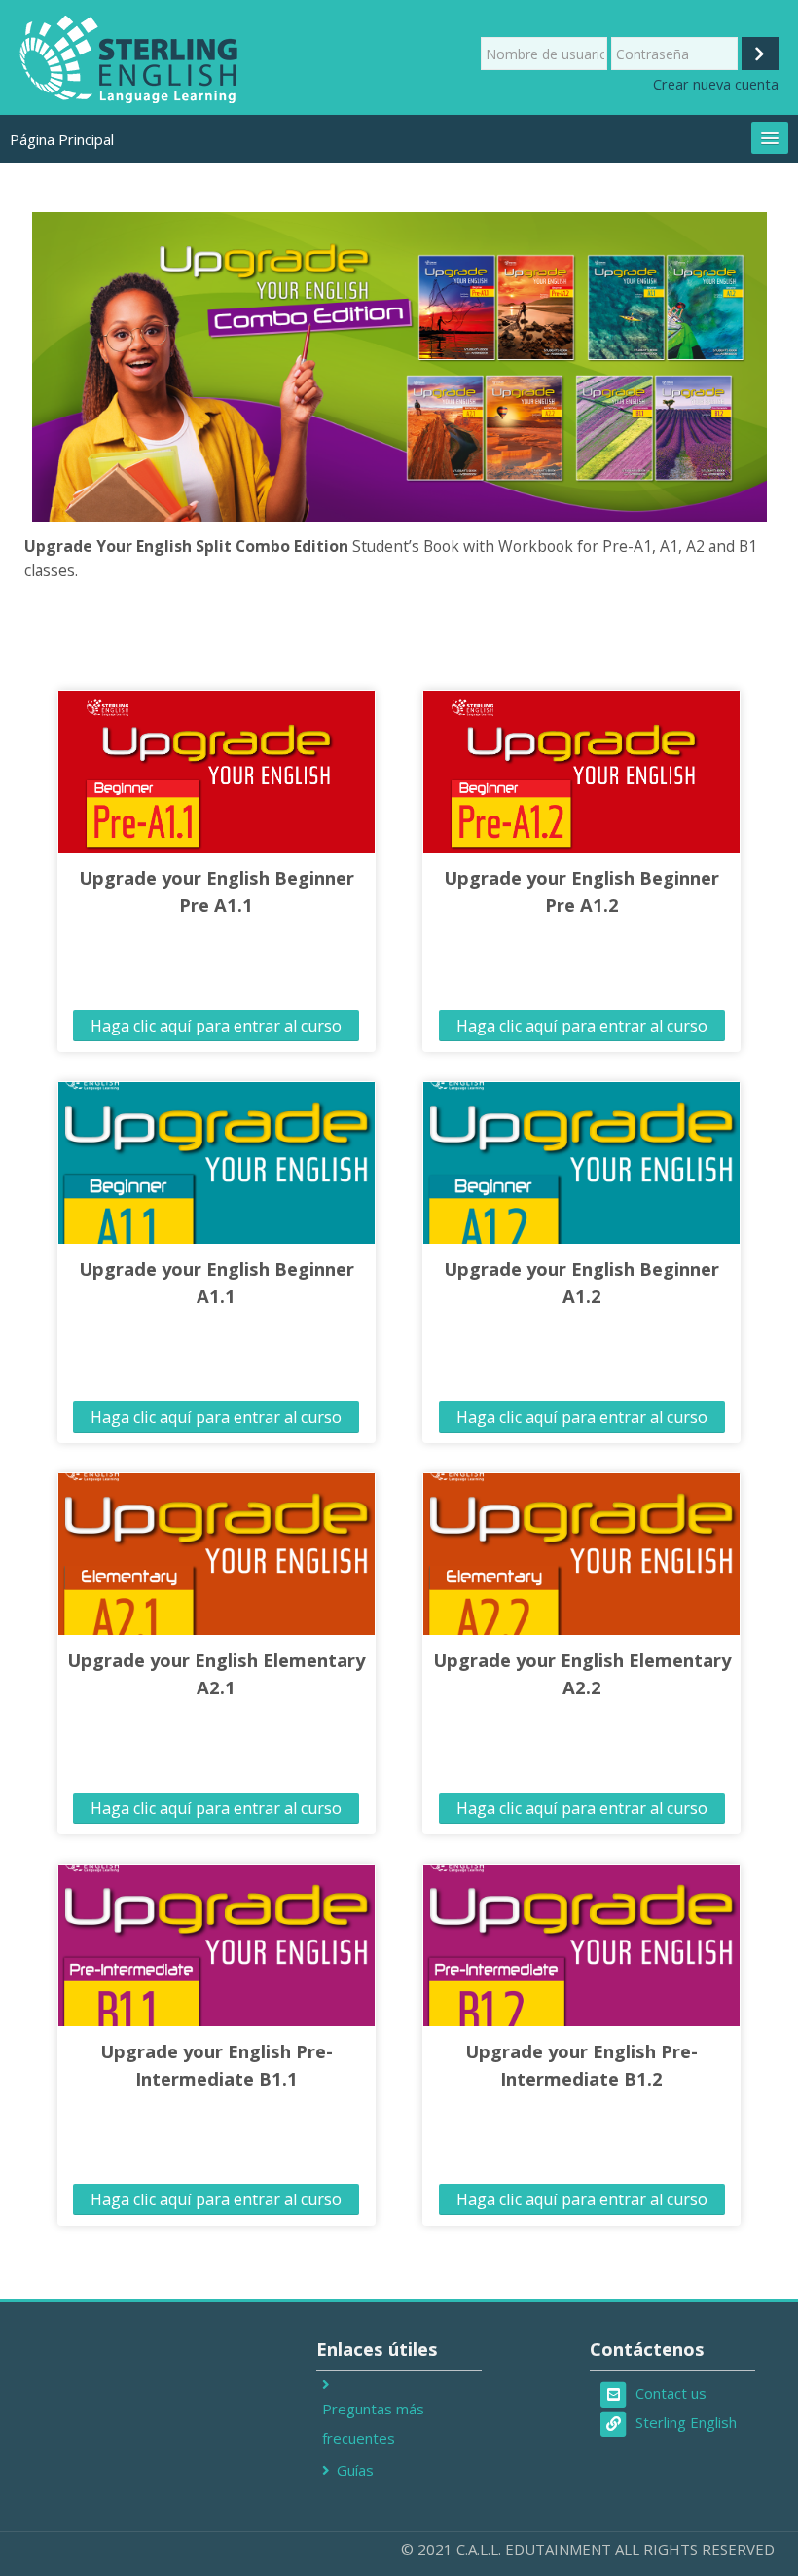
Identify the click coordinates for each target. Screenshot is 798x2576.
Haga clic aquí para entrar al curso (216, 1026)
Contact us (671, 2393)
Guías (355, 2470)
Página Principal (62, 139)
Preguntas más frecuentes (373, 2423)
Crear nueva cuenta (716, 84)
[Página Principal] (130, 57)
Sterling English (686, 2422)
